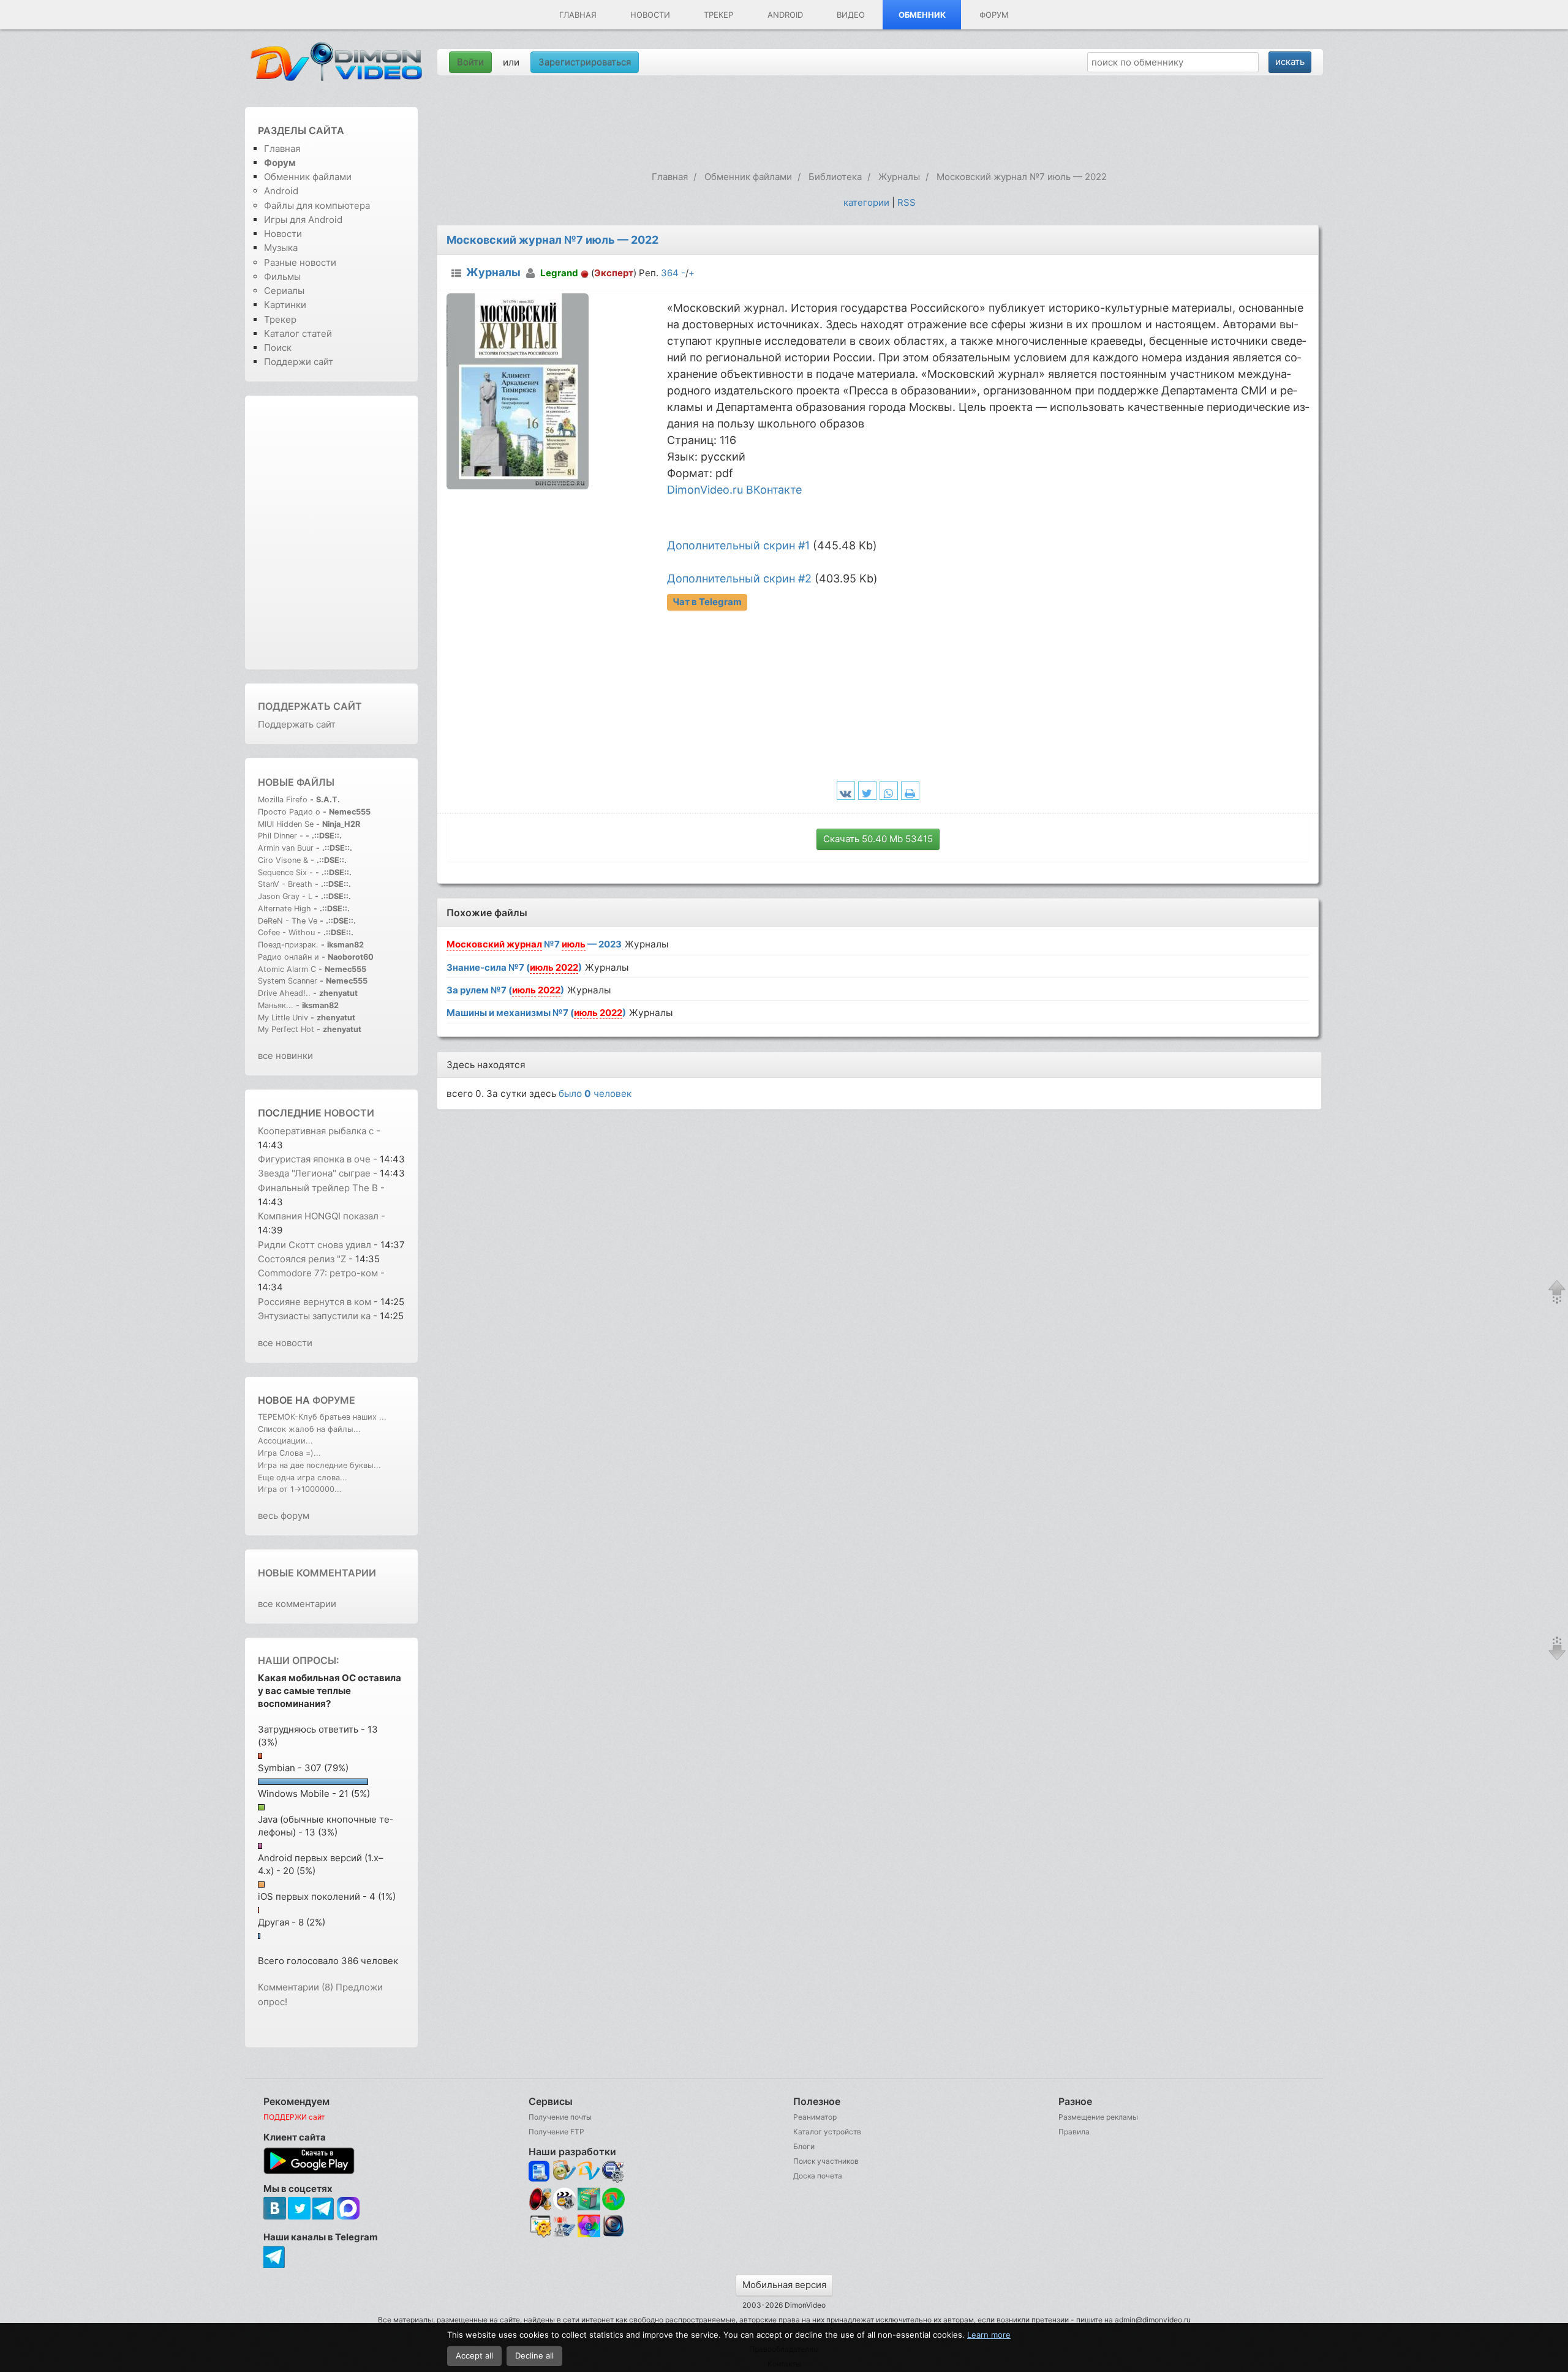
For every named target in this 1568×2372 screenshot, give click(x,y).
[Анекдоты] (589, 2208)
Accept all (474, 2355)
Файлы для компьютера (317, 205)
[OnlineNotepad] (540, 2171)
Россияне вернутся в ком (315, 1302)
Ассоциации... (285, 1441)
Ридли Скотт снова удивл (315, 1245)
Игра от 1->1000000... (300, 1489)
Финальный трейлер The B (318, 1188)
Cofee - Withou (286, 932)
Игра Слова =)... (289, 1453)
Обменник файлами (308, 177)
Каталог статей (298, 333)
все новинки (285, 1056)
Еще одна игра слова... (303, 1478)
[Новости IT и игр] (564, 2235)
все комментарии (297, 1604)
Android (785, 15)
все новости (285, 1343)
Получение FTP (556, 2132)
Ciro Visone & (284, 860)
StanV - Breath (285, 884)
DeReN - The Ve (288, 921)
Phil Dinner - (282, 836)
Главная (578, 15)
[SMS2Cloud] (613, 2171)
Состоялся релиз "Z (302, 1259)
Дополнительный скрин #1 (738, 545)
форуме (334, 1400)
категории (866, 202)
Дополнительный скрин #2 (739, 578)
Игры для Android (303, 220)
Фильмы (282, 277)
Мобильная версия (784, 2285)
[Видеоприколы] (564, 2208)
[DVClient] (589, 2171)
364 (670, 273)
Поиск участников (826, 2161)
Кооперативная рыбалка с (316, 1131)
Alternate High (285, 909)
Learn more (989, 2335)
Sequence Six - (285, 872)
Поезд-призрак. (288, 945)
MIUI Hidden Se (286, 824)
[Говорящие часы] (540, 2199)
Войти (470, 62)
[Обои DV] (589, 2235)
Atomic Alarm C (287, 969)
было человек (595, 1094)
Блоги (804, 2146)
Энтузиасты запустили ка (314, 1316)
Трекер (718, 15)
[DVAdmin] (540, 2227)
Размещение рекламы (1098, 2117)
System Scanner (288, 981)
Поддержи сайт (299, 362)
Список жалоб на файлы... (309, 1429)
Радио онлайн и (288, 957)
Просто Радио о (289, 812)
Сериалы (284, 291)
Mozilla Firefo (283, 800)
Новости (650, 15)
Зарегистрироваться (585, 62)
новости (349, 1113)
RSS (907, 202)
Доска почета (818, 2176)
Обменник (922, 15)
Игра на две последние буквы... (319, 1465)
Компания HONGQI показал (318, 1216)
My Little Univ (283, 1018)
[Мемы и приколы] (564, 2171)
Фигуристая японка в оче (314, 1159)
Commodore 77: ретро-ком (318, 1273)
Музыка (281, 248)
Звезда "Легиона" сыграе (314, 1173)
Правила (1074, 2132)
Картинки (285, 305)
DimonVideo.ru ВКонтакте (734, 490)
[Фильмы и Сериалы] (613, 2235)
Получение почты (560, 2117)
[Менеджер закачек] (613, 2199)
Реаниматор (815, 2117)
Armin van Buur (286, 848)
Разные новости (300, 262)
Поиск (278, 348)
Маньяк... (276, 1005)
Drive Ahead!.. (284, 993)
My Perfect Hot (286, 1029)
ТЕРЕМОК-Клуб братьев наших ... (322, 1417)
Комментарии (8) (296, 1987)
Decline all (534, 2355)
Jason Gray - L (285, 896)
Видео (851, 15)
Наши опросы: (299, 1660)
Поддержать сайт (310, 706)
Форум (994, 15)
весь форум (284, 1515)
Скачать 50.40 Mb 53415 (878, 839)
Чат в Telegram (707, 602)
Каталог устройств (827, 2132)
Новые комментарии (317, 1573)
